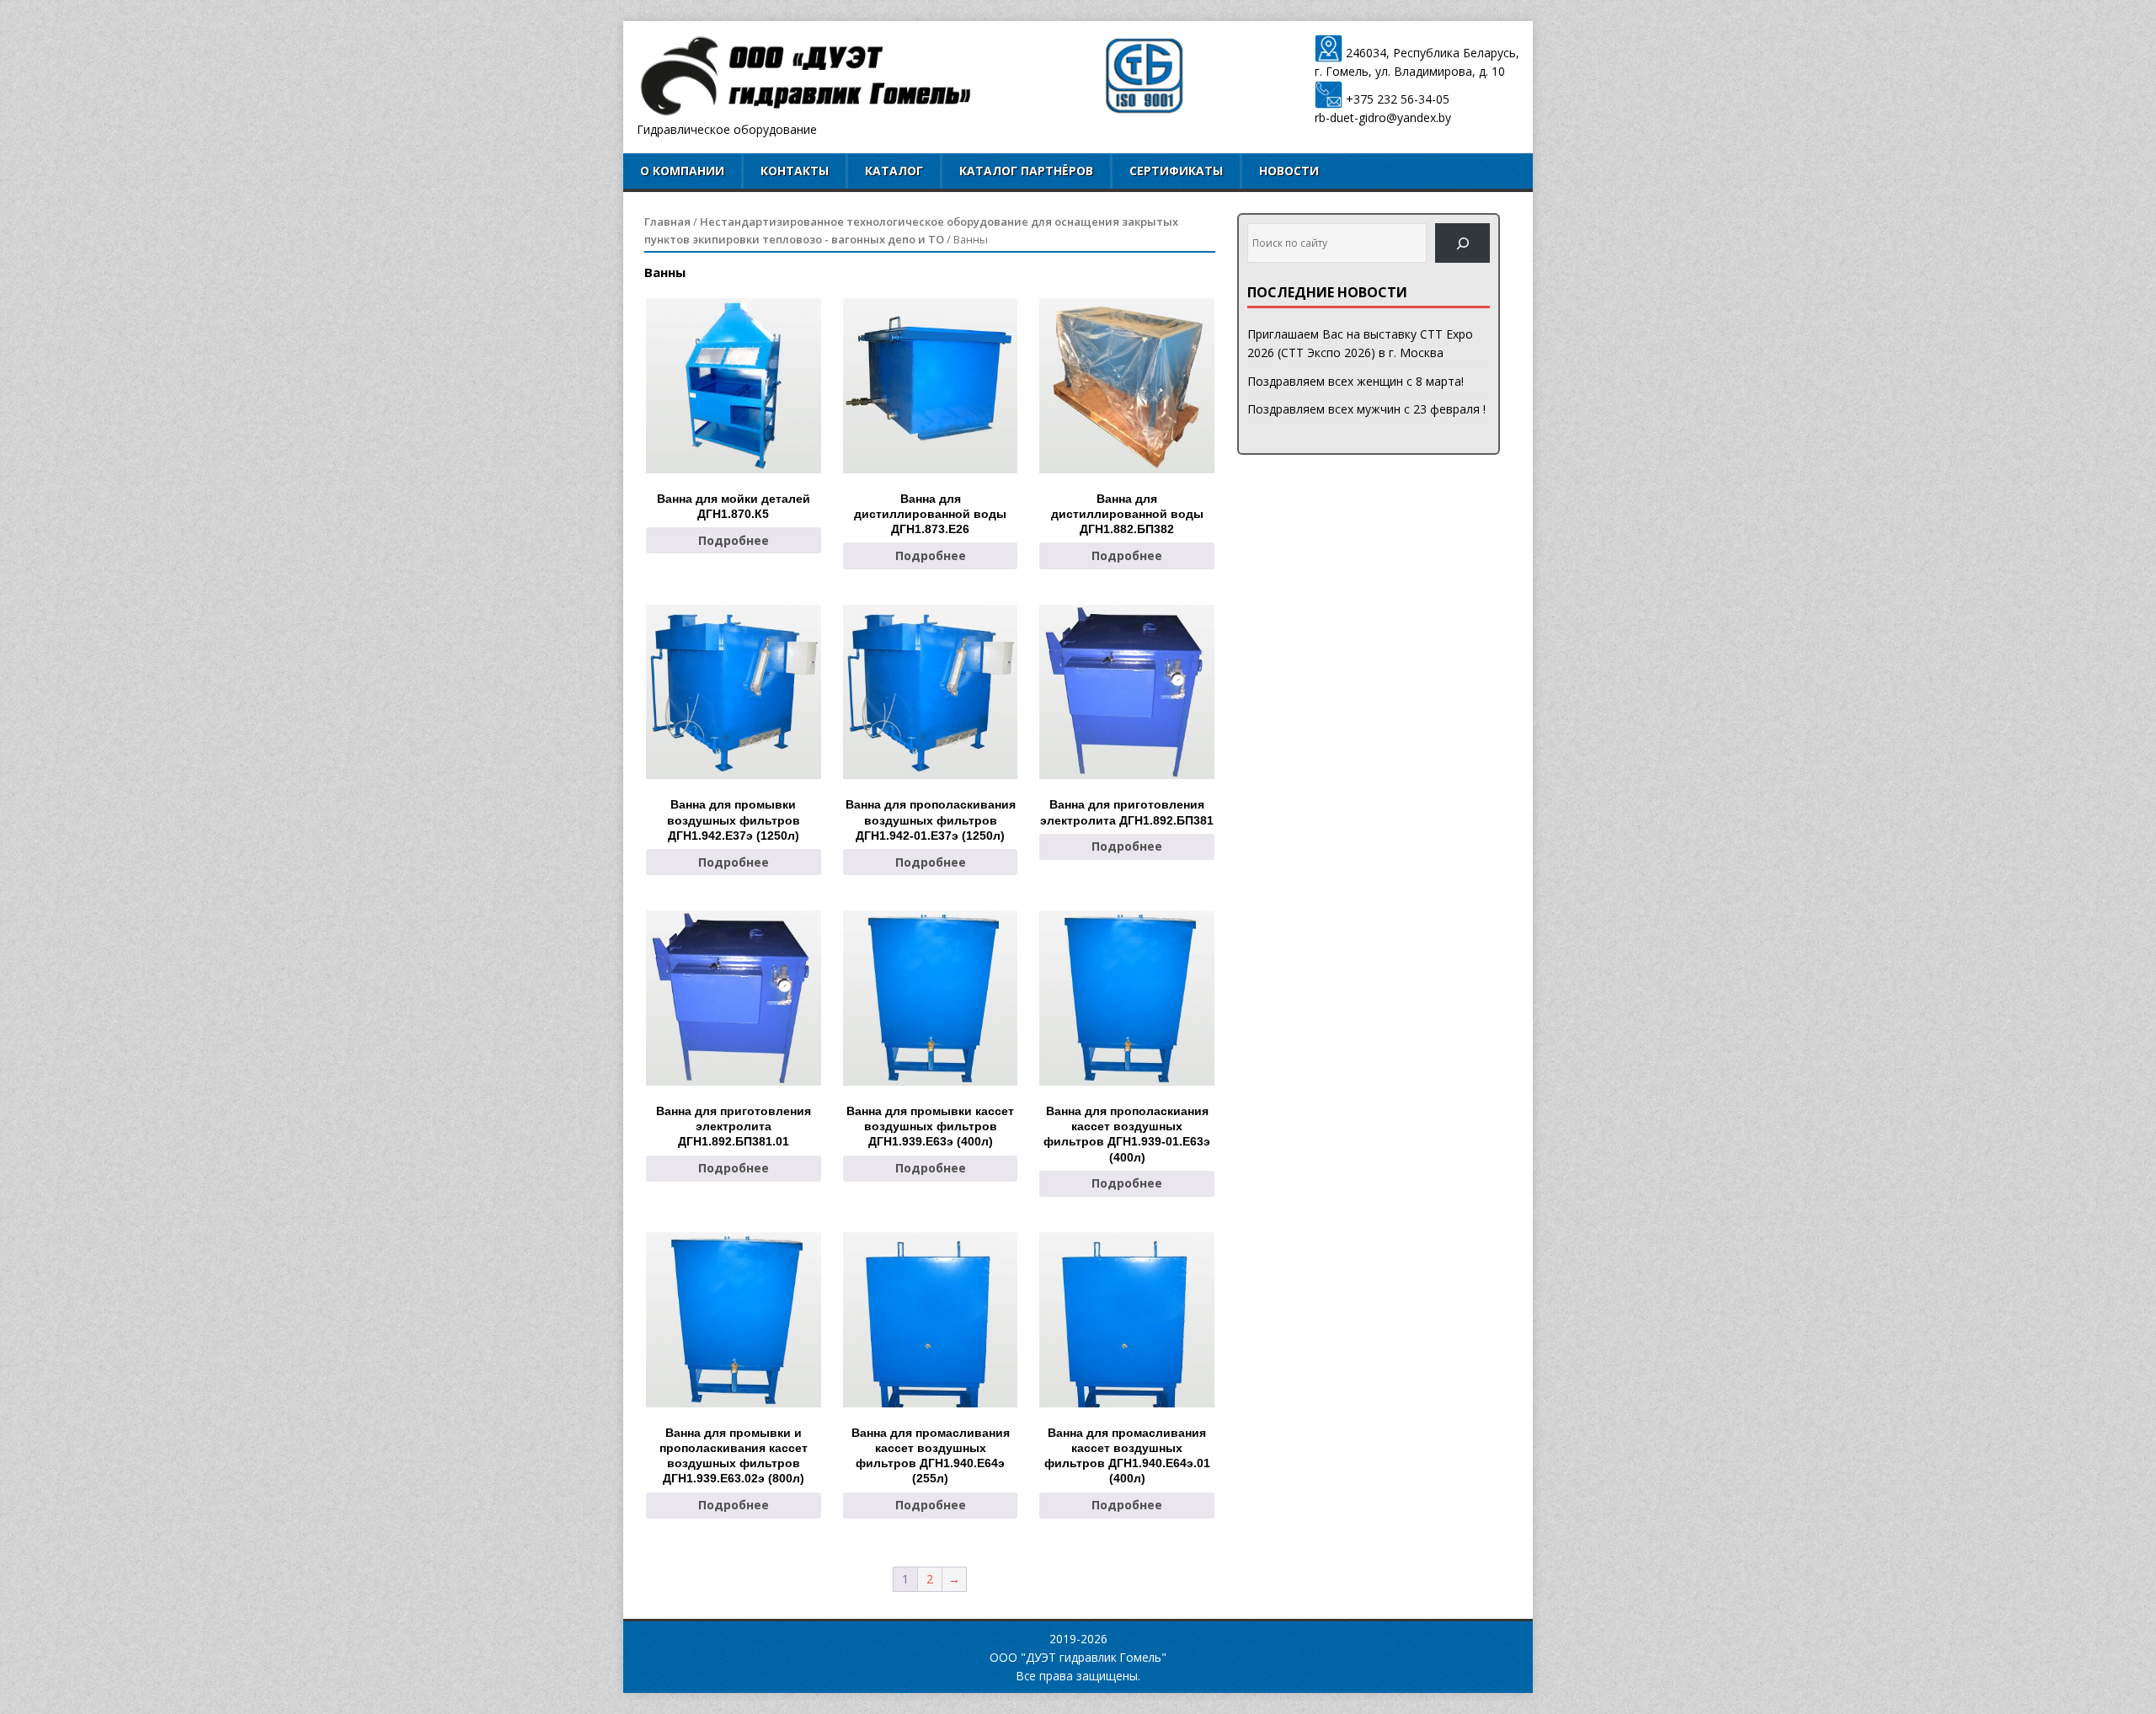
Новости (1289, 171)
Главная (667, 222)
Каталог (894, 171)
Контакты (795, 171)
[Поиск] (1462, 243)
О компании (682, 171)
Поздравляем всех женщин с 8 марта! (1356, 381)
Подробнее (734, 540)
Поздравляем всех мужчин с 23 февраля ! (1366, 409)
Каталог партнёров (1026, 171)
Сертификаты (1176, 171)
